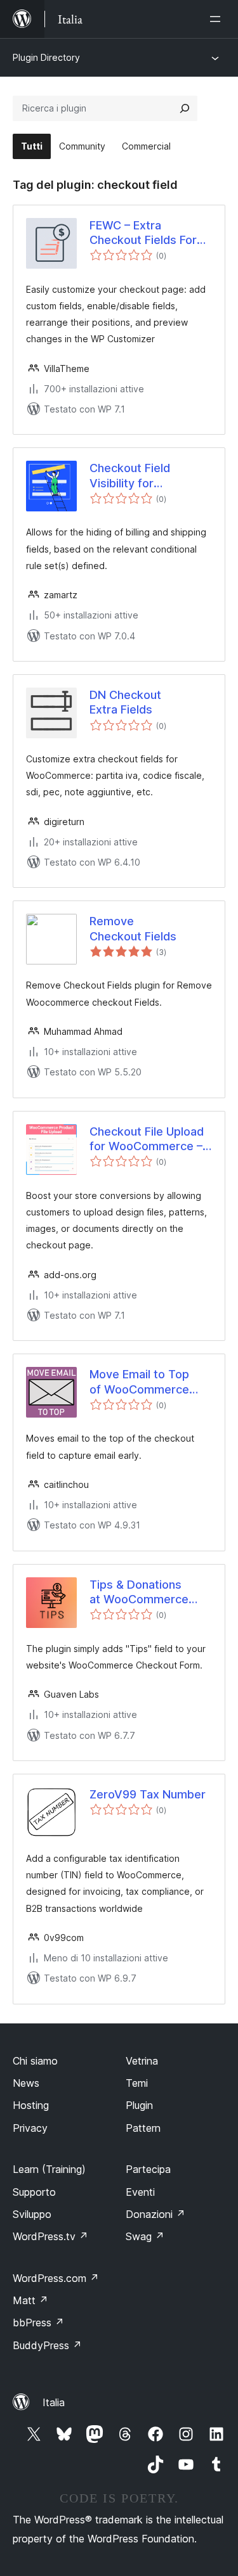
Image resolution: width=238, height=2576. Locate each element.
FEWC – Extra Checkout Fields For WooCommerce (143, 233)
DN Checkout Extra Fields (125, 702)
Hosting (31, 2105)
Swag (145, 2236)
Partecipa (148, 2169)
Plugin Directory (46, 57)
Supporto (34, 2192)
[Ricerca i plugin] (185, 108)
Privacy (30, 2128)
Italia (54, 2402)
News (26, 2083)
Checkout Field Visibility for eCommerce (130, 476)
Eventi (140, 2192)
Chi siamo (35, 2061)
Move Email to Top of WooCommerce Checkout (139, 1382)
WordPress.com (56, 2278)
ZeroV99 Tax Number (148, 1794)
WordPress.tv (50, 2236)
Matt (30, 2300)
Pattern (143, 2128)
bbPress (38, 2323)
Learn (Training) (49, 2169)
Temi (137, 2083)
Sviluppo (32, 2214)
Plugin (139, 2105)
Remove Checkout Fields (133, 928)
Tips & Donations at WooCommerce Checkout (139, 1592)
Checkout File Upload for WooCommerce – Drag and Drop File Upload (147, 1139)
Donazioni (155, 2214)
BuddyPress (47, 2345)
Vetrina (142, 2061)
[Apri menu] (218, 19)
